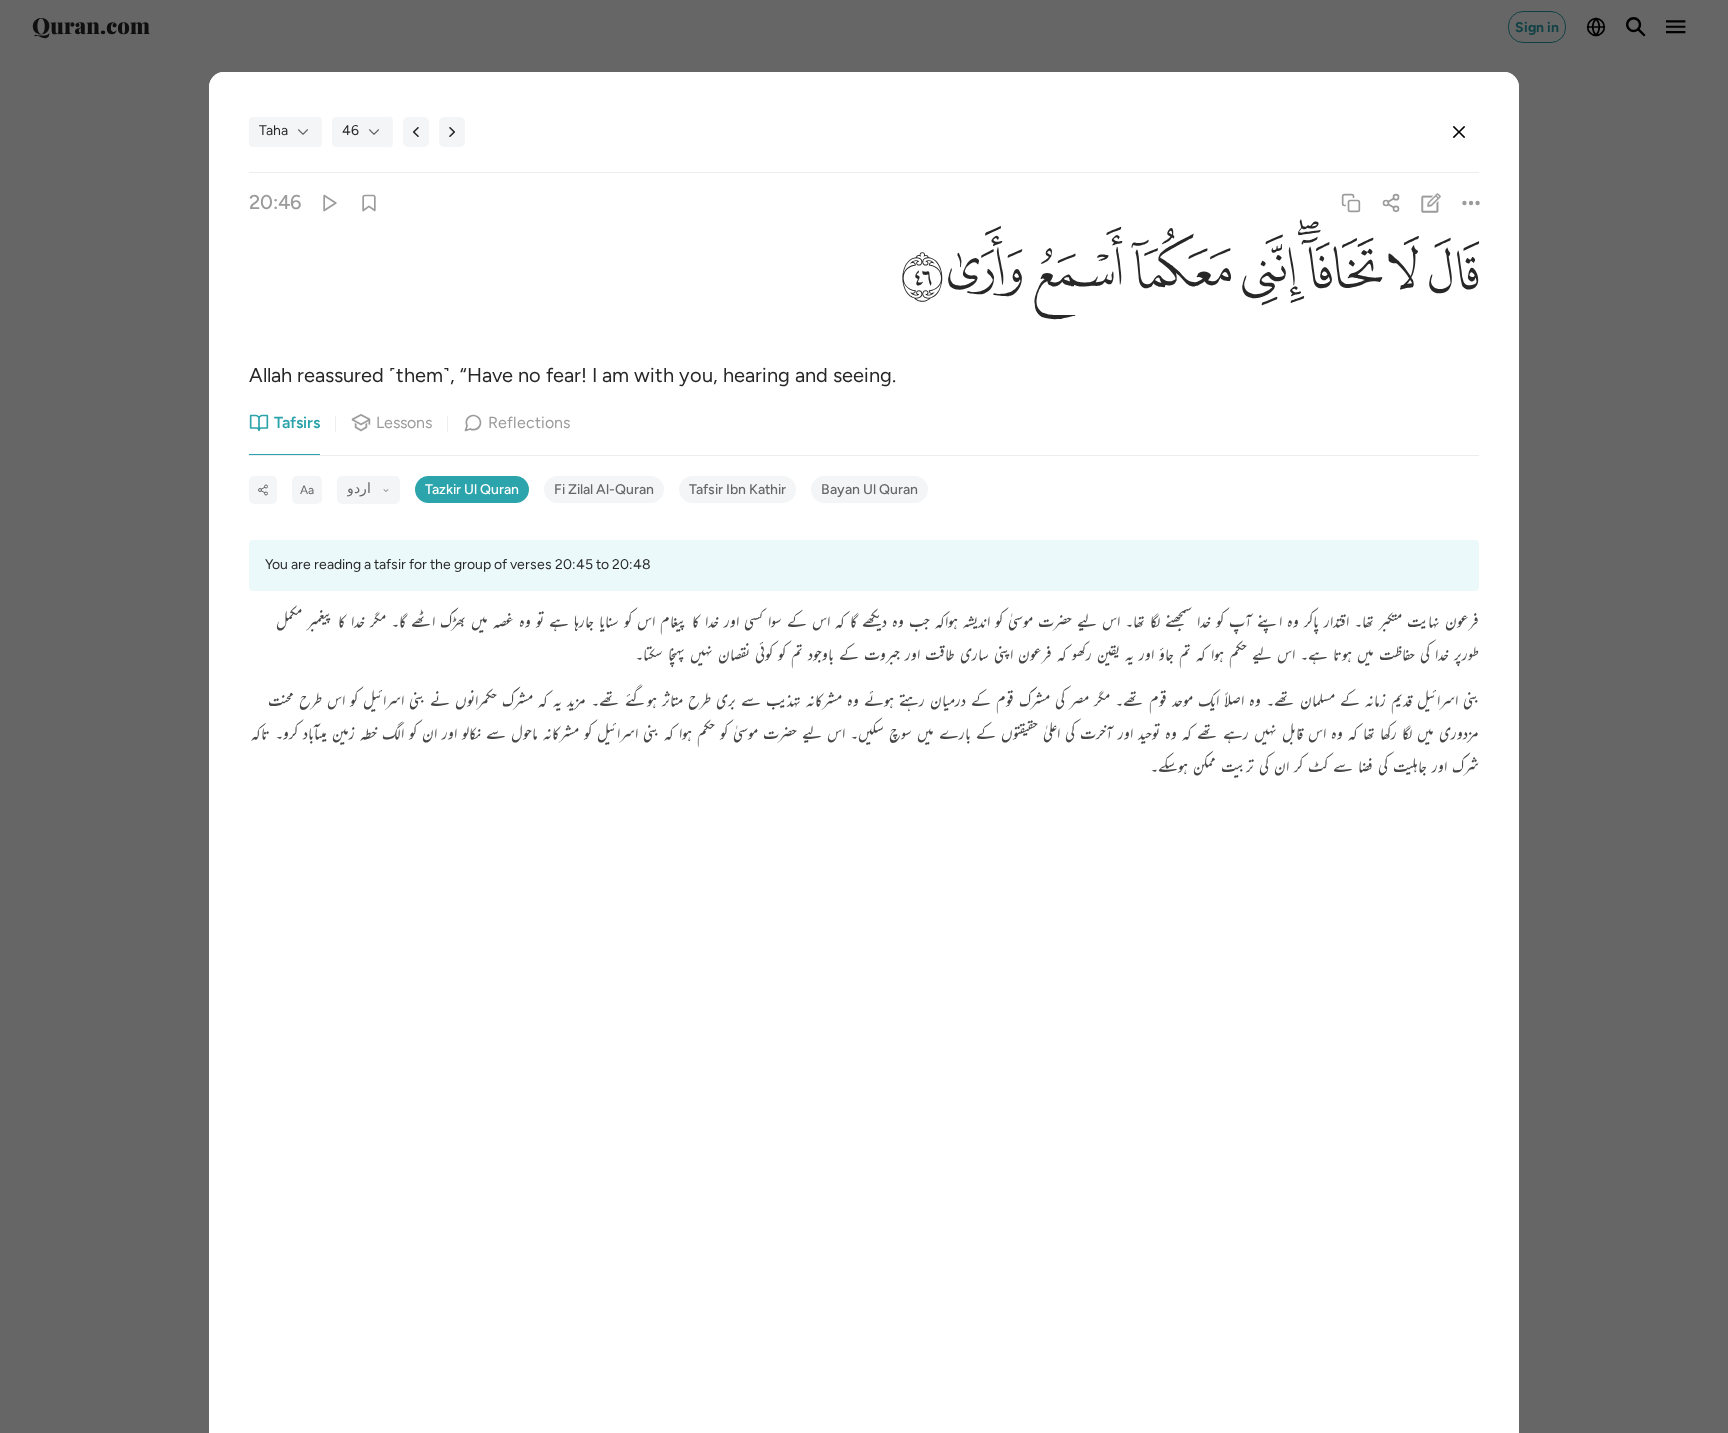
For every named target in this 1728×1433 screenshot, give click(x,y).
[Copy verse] (1350, 202)
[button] (1449, 277)
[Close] (1459, 132)
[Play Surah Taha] (328, 202)
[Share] (1390, 202)
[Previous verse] (416, 132)
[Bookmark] (368, 202)
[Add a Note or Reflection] (1431, 202)
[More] (1471, 202)
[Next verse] (452, 132)
